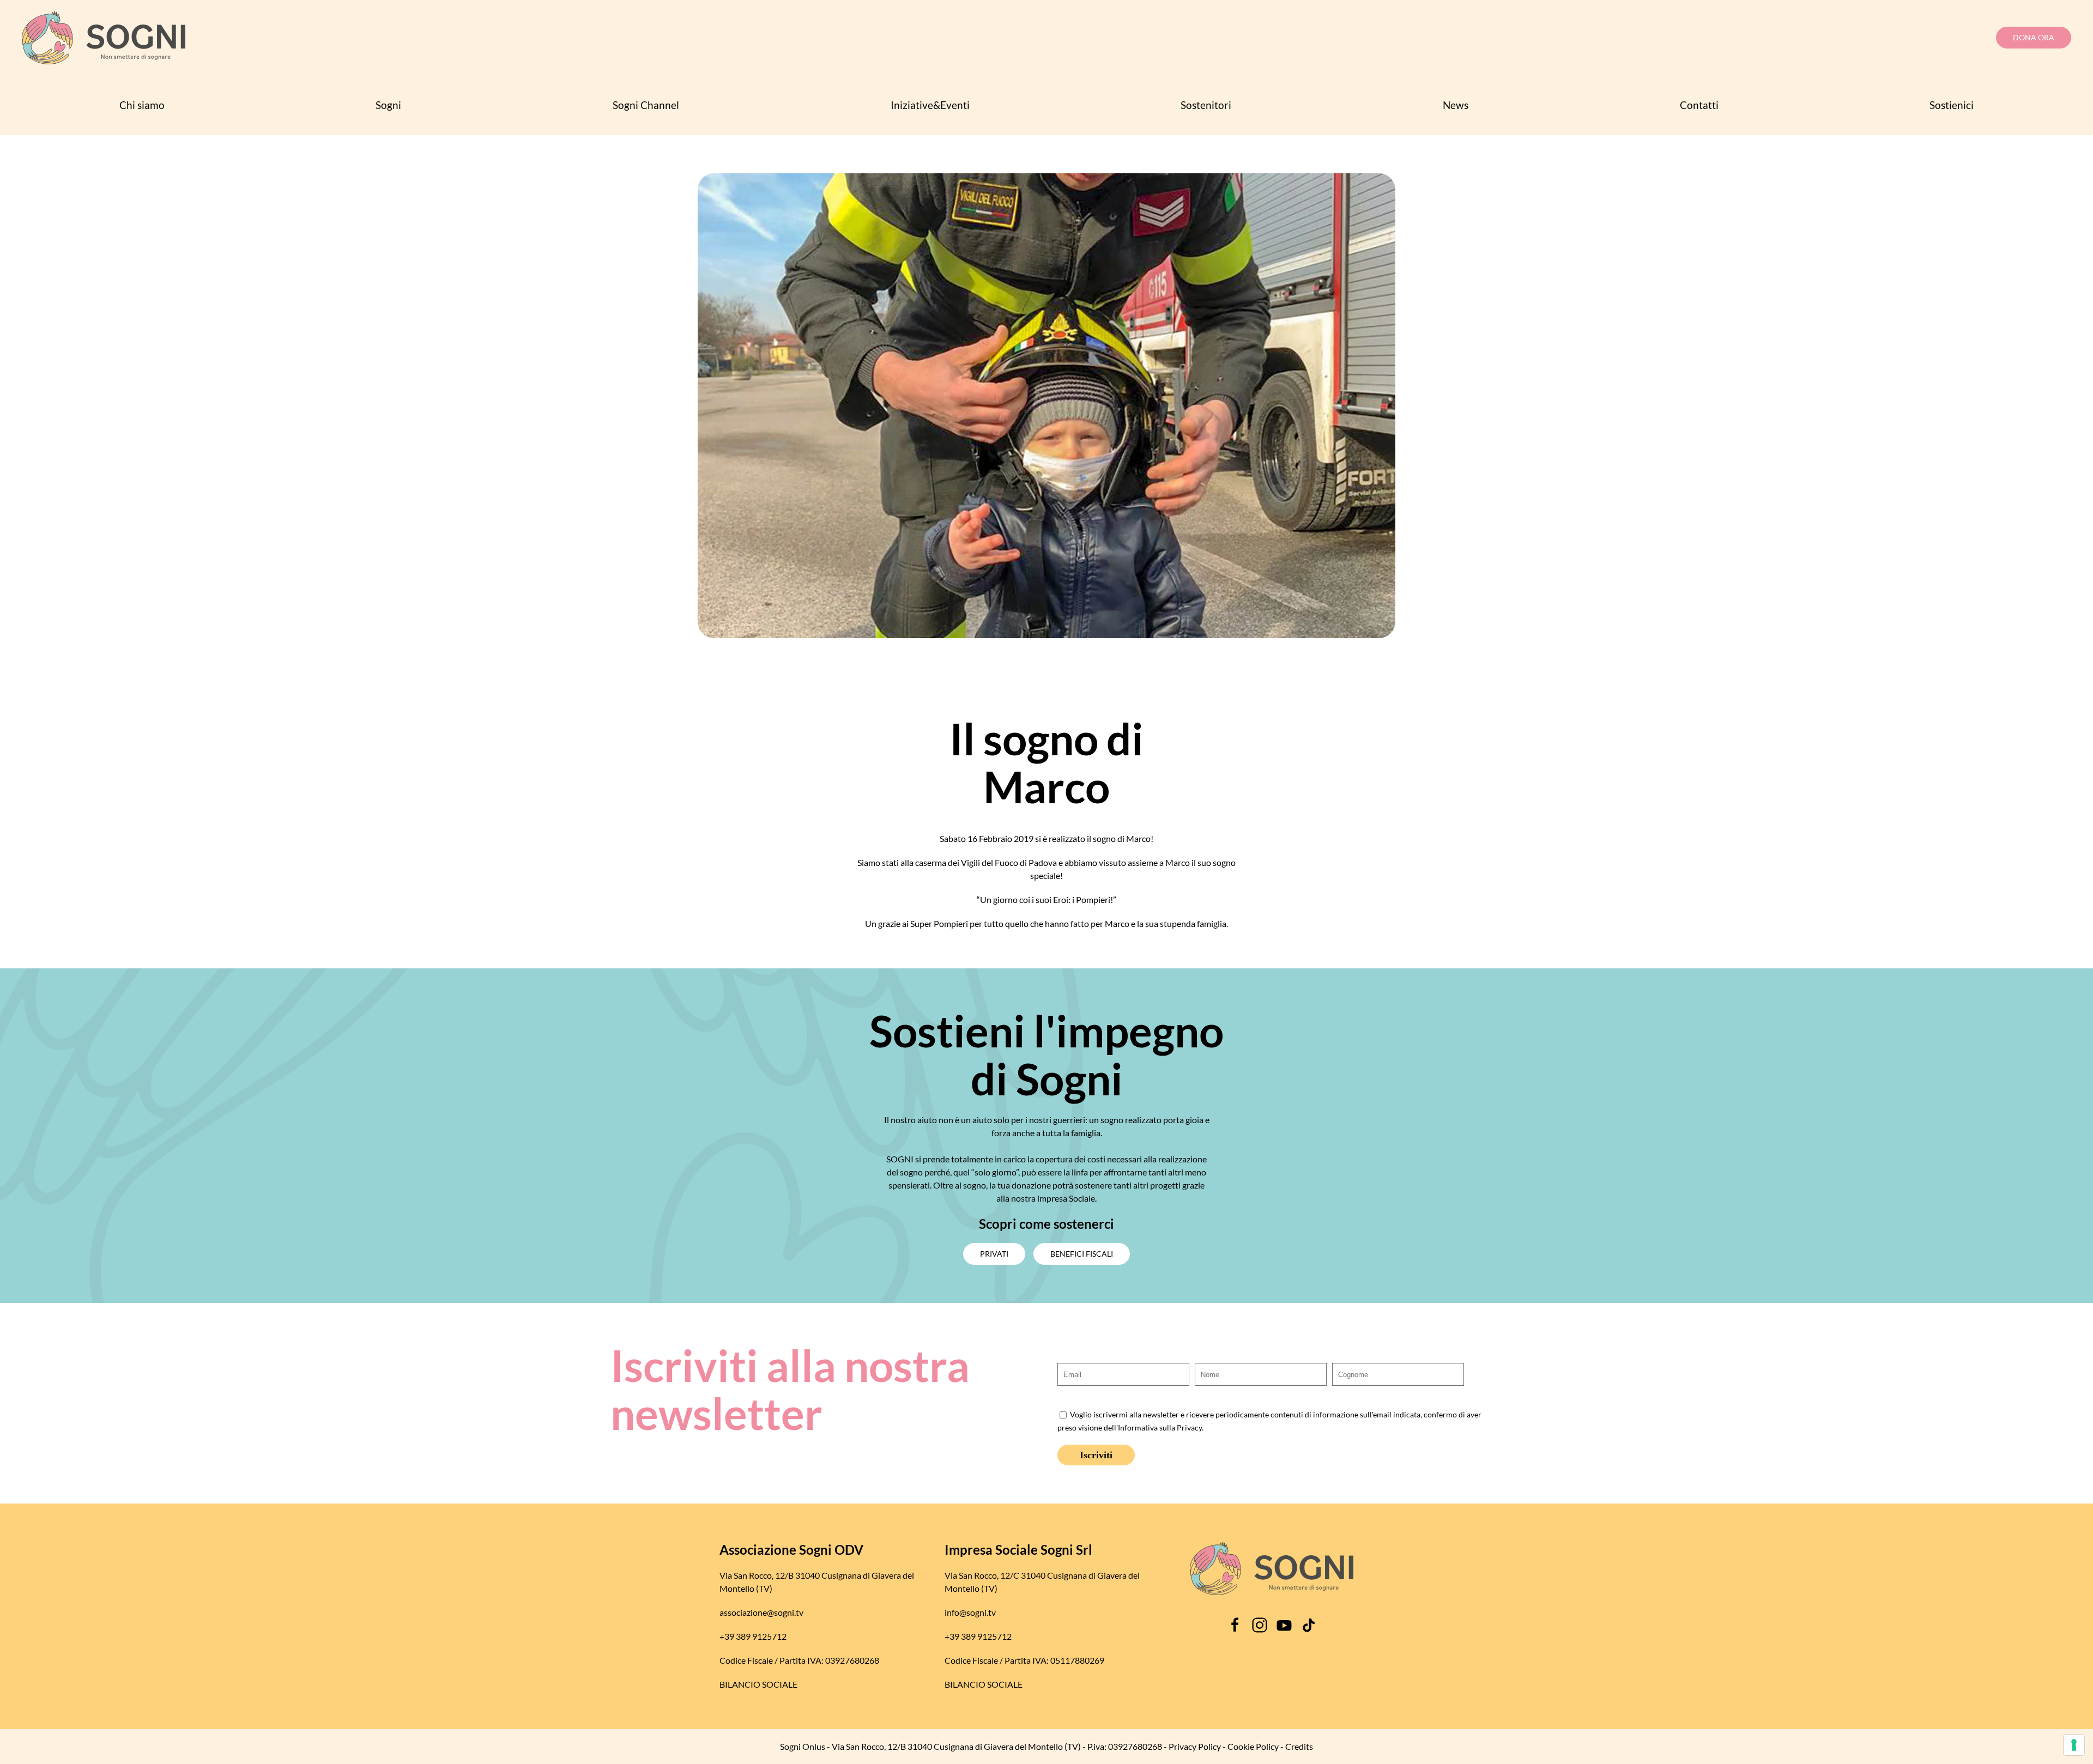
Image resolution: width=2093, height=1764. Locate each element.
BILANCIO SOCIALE (758, 1684)
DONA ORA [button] (2034, 37)
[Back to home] (104, 38)
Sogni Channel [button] (646, 105)
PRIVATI (994, 1254)
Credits (1299, 1746)
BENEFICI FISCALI (1082, 1254)
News (1456, 105)
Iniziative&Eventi (930, 105)
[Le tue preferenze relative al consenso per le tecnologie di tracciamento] (2074, 1745)
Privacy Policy (1195, 1746)
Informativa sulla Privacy (1160, 1428)
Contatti (1699, 105)
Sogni (388, 105)
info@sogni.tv (970, 1612)
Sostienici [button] (1952, 105)
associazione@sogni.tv (761, 1612)
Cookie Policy (1253, 1746)
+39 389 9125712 (753, 1636)
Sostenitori (1206, 105)
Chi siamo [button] (142, 105)
